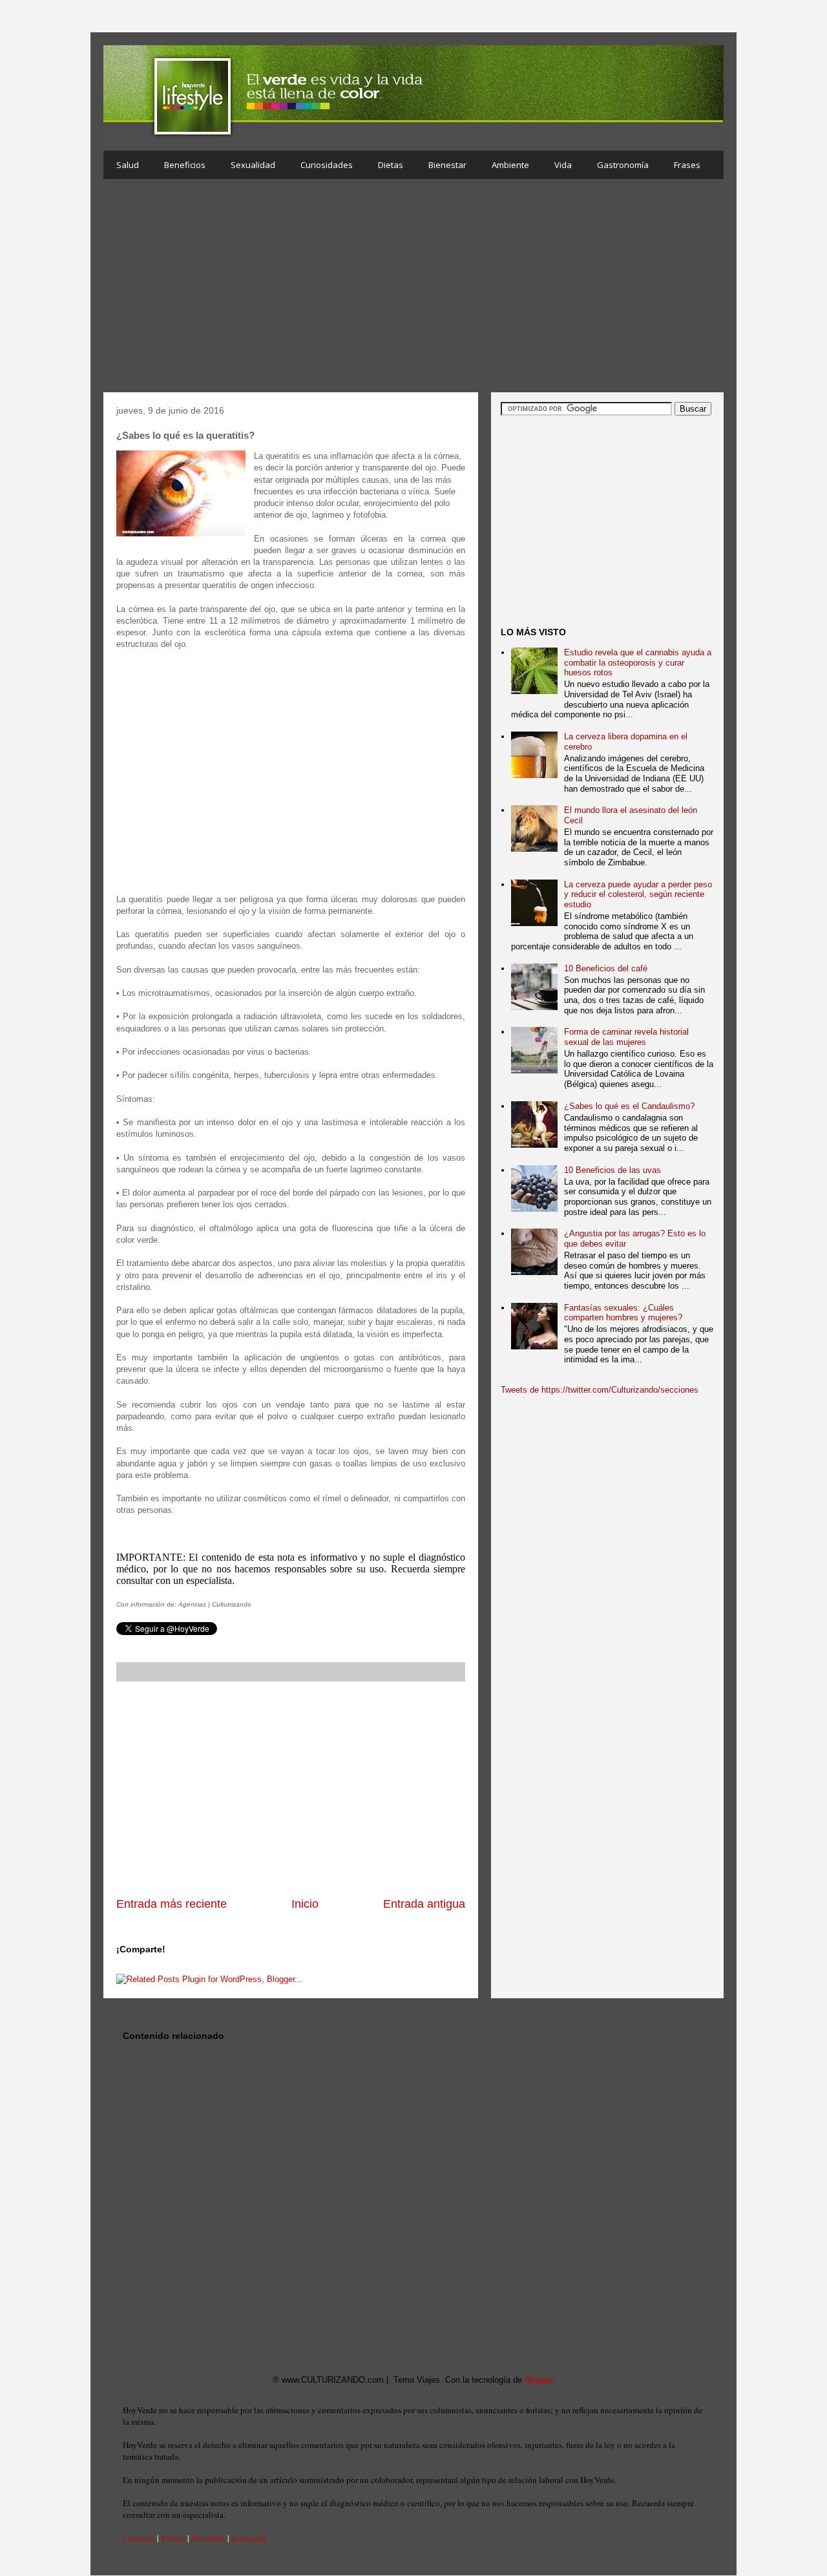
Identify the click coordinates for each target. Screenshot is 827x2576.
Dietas (391, 165)
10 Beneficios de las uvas (612, 1170)
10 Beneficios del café (606, 968)
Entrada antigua (424, 1904)
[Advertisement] (413, 289)
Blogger (539, 2380)
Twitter (173, 2538)
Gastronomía (623, 165)
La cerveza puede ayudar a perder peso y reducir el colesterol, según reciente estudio (638, 894)
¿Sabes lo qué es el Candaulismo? (629, 1106)
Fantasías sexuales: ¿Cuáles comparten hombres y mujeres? (623, 1313)
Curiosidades (327, 165)
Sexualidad (253, 165)
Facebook (208, 2538)
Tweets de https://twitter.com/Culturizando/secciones (600, 1390)
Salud (128, 165)
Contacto (139, 2538)
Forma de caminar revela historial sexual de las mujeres (626, 1037)
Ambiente (510, 165)
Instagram (248, 2538)
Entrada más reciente (172, 1904)
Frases (687, 165)
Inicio (305, 1904)
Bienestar (447, 165)
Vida (563, 165)
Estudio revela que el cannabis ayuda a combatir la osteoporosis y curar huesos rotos (638, 662)
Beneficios (185, 165)
